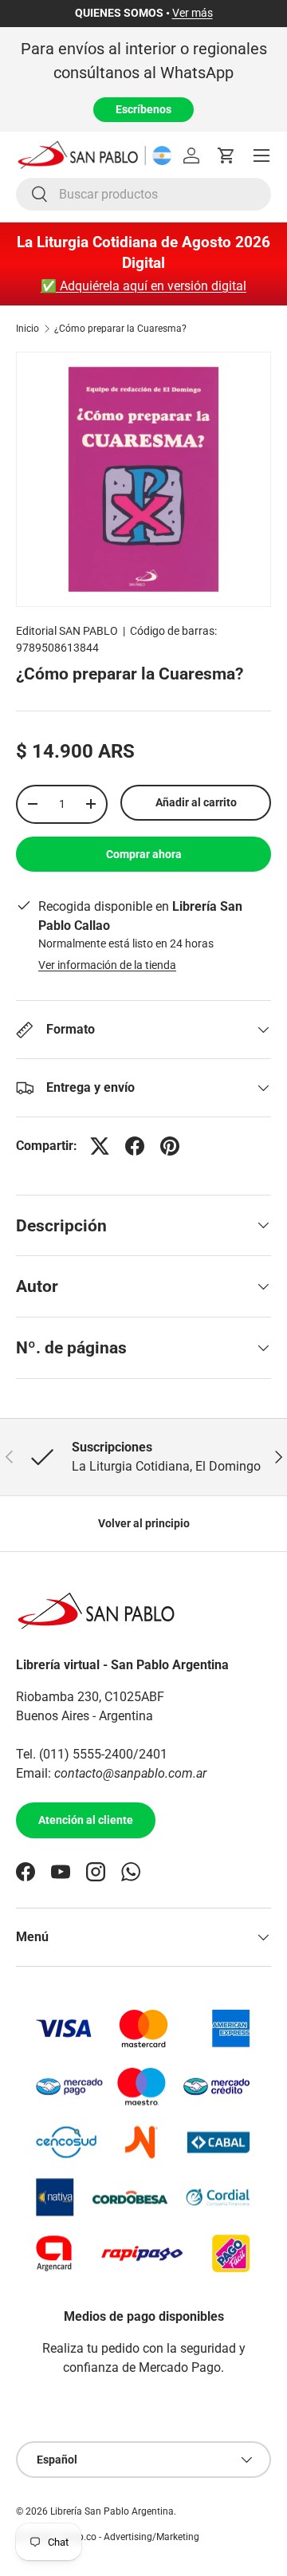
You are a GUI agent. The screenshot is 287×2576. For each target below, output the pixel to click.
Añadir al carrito (196, 802)
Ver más (193, 13)
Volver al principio (144, 1523)
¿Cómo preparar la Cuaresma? (120, 329)
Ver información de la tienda (107, 965)
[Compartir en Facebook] (135, 1146)
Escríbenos (143, 109)
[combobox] (143, 194)
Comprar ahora (144, 854)
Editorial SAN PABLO (67, 631)
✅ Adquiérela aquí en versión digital (143, 286)
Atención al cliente (86, 1820)
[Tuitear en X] (100, 1146)
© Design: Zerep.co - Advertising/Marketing (108, 2537)
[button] (226, 156)
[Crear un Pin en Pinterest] (170, 1146)
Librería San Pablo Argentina (112, 2511)
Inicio (28, 329)
